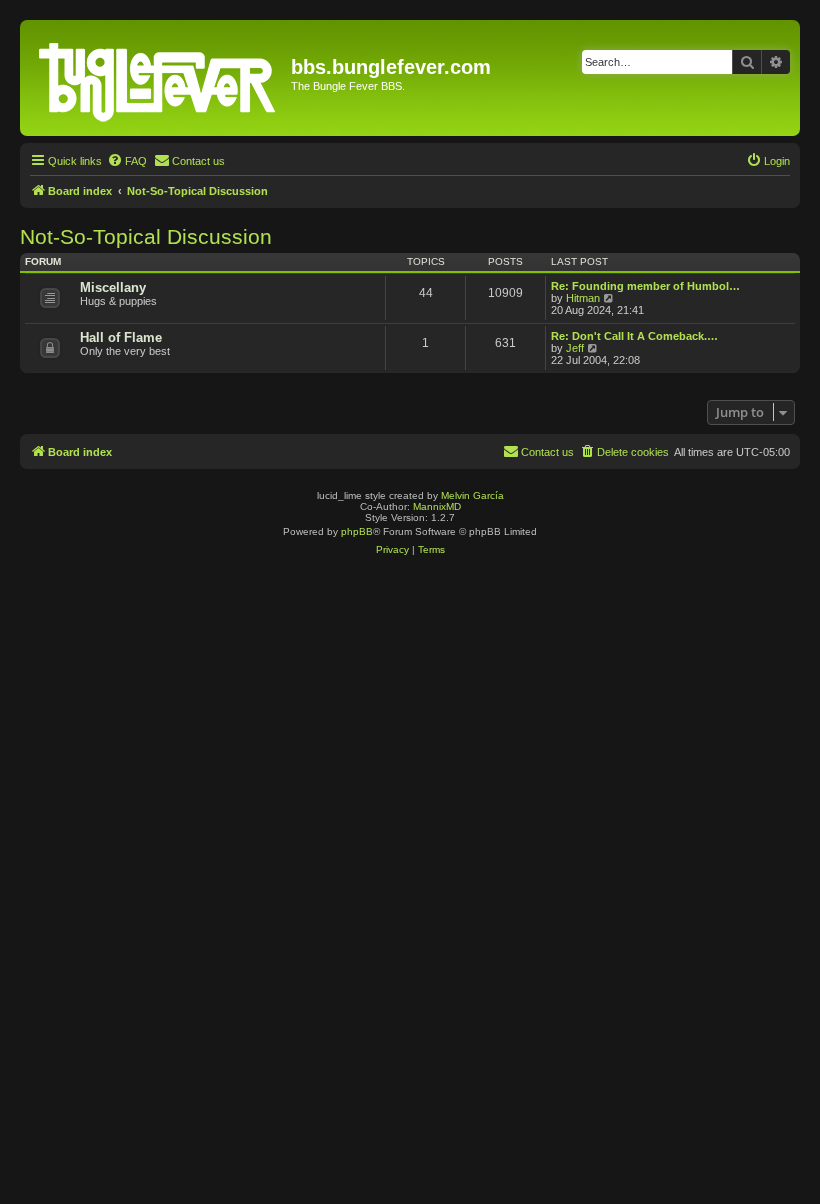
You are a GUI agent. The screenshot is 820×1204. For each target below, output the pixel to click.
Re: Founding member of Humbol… (645, 286)
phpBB (357, 531)
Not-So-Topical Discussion (146, 236)
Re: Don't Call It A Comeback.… (634, 336)
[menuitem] (127, 161)
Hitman (583, 298)
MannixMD (437, 506)
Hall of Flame (121, 337)
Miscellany (113, 287)
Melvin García (472, 495)
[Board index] (158, 78)
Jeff (575, 348)
